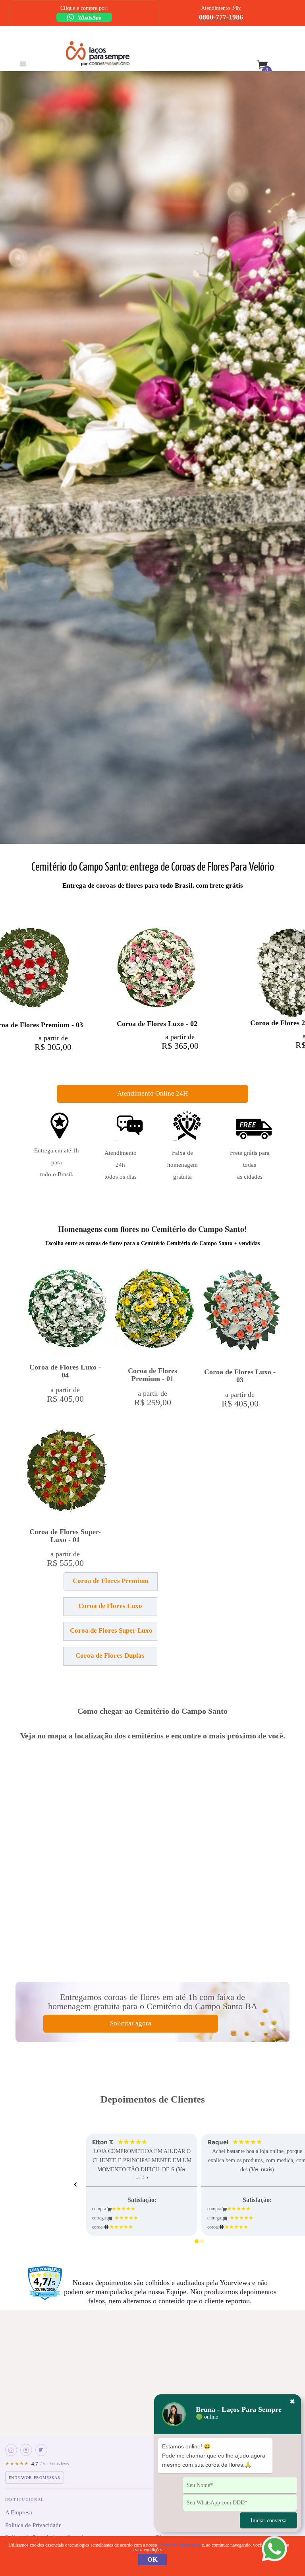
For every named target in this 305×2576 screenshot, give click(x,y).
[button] (65, 1585)
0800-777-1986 (221, 17)
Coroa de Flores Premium (111, 1581)
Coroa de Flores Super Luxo (111, 1630)
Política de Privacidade (33, 2525)
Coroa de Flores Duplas (110, 1656)
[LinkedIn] (11, 2450)
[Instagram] (26, 2450)
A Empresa (19, 2512)
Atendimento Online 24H (152, 1093)
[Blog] (41, 2450)
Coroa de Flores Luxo (110, 1606)
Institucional (25, 2499)
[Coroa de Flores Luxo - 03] (242, 1315)
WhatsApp (90, 17)
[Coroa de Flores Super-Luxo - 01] (67, 1475)
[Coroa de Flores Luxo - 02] (156, 973)
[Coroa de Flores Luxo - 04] (67, 1313)
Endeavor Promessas (35, 2478)
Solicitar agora (131, 2023)
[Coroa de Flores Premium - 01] (154, 1314)
